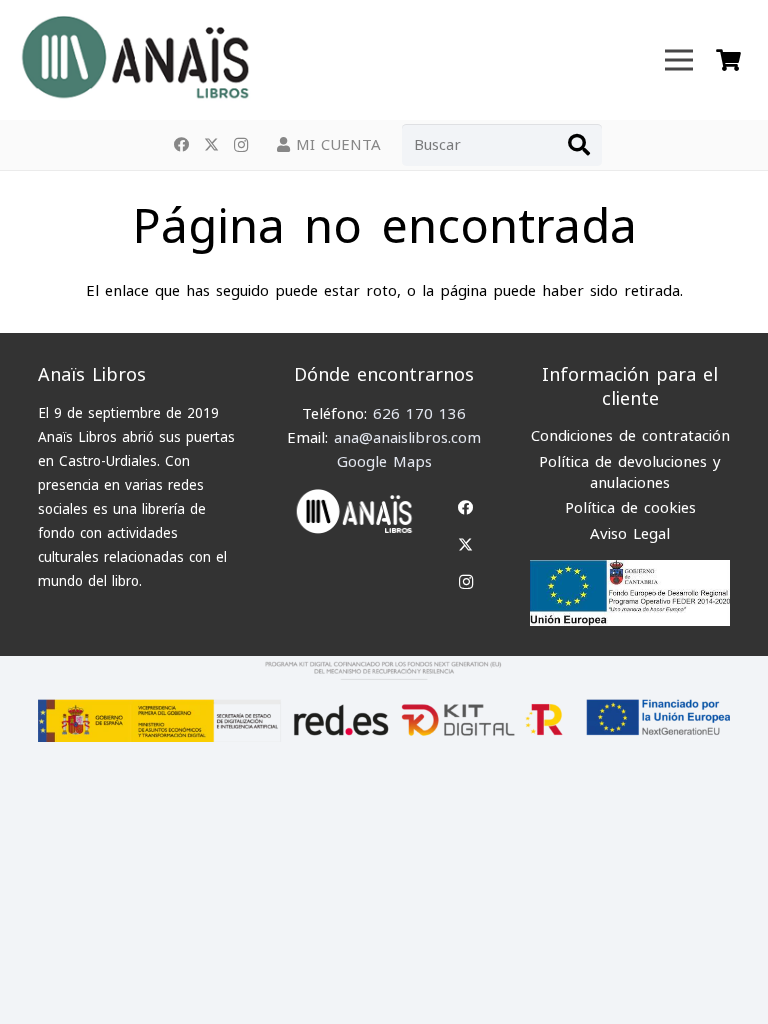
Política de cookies (630, 508)
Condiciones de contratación (630, 436)
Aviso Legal (630, 534)
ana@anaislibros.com (407, 438)
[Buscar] (579, 145)
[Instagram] (241, 145)
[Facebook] (181, 145)
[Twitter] (211, 145)
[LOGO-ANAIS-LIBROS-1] (134, 60)
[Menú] (679, 60)
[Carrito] (729, 60)
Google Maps (384, 462)
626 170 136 (419, 414)
